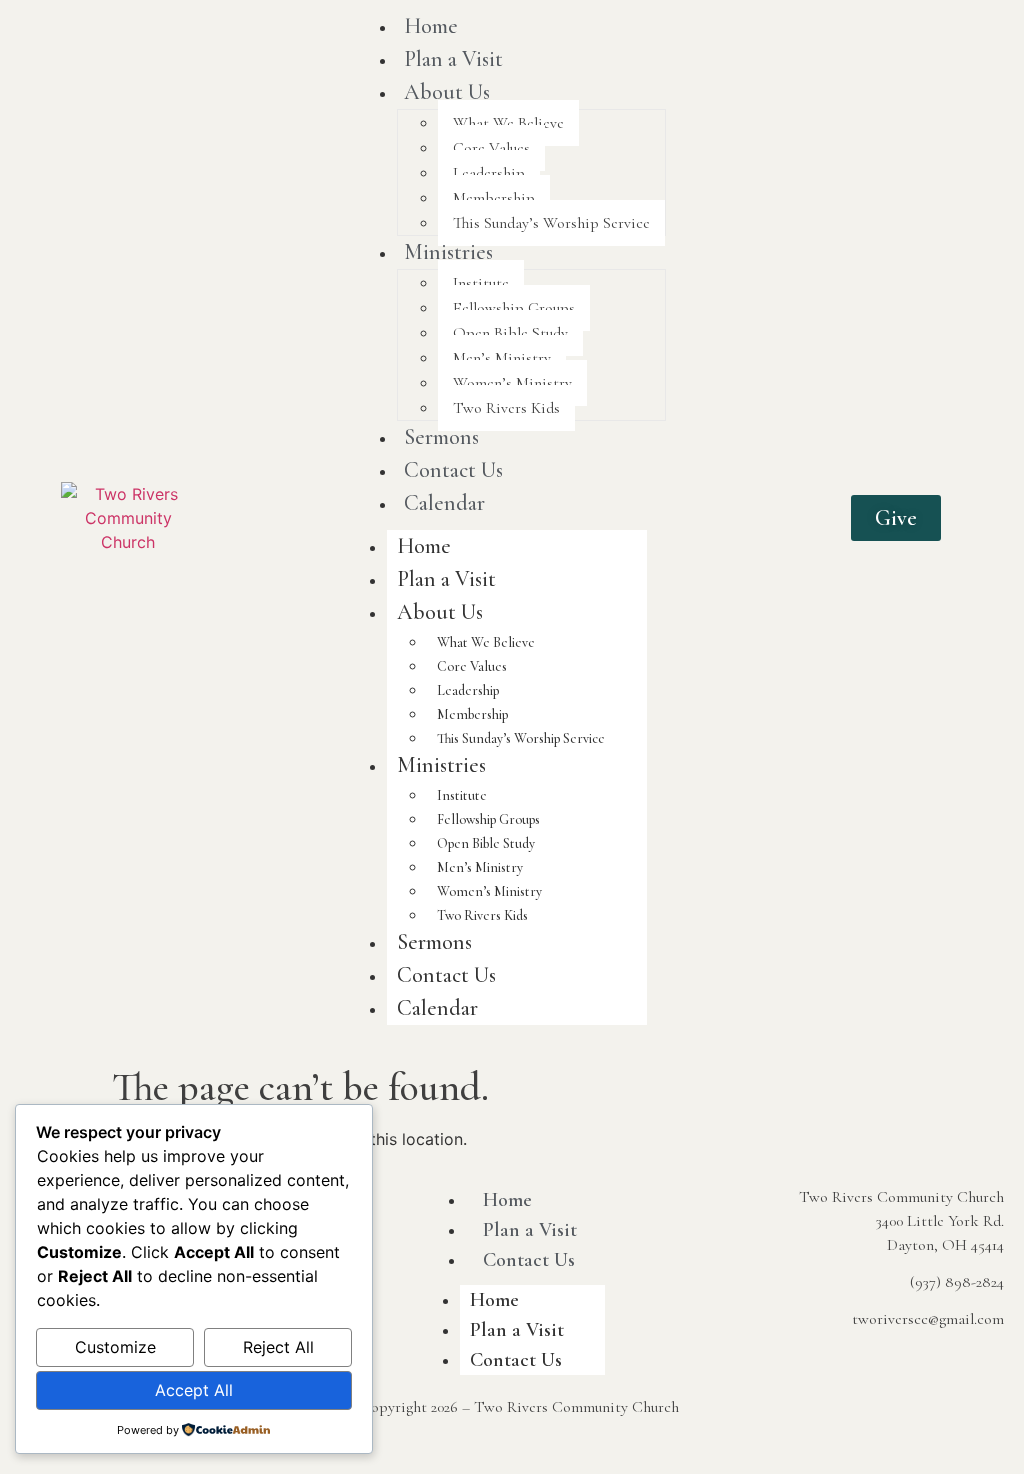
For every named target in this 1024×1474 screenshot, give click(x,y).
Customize (115, 1347)
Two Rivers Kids (506, 408)
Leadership (489, 173)
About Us (447, 92)
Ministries (448, 252)
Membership (494, 198)
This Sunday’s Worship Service (551, 223)
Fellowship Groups (514, 308)
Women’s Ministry (512, 383)
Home (424, 546)
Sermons (441, 437)
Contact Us (453, 470)
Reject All (278, 1347)
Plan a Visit (453, 59)
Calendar (444, 503)
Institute (481, 283)
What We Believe (508, 123)
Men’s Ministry (502, 358)
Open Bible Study (510, 333)
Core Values (491, 148)
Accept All (194, 1390)
